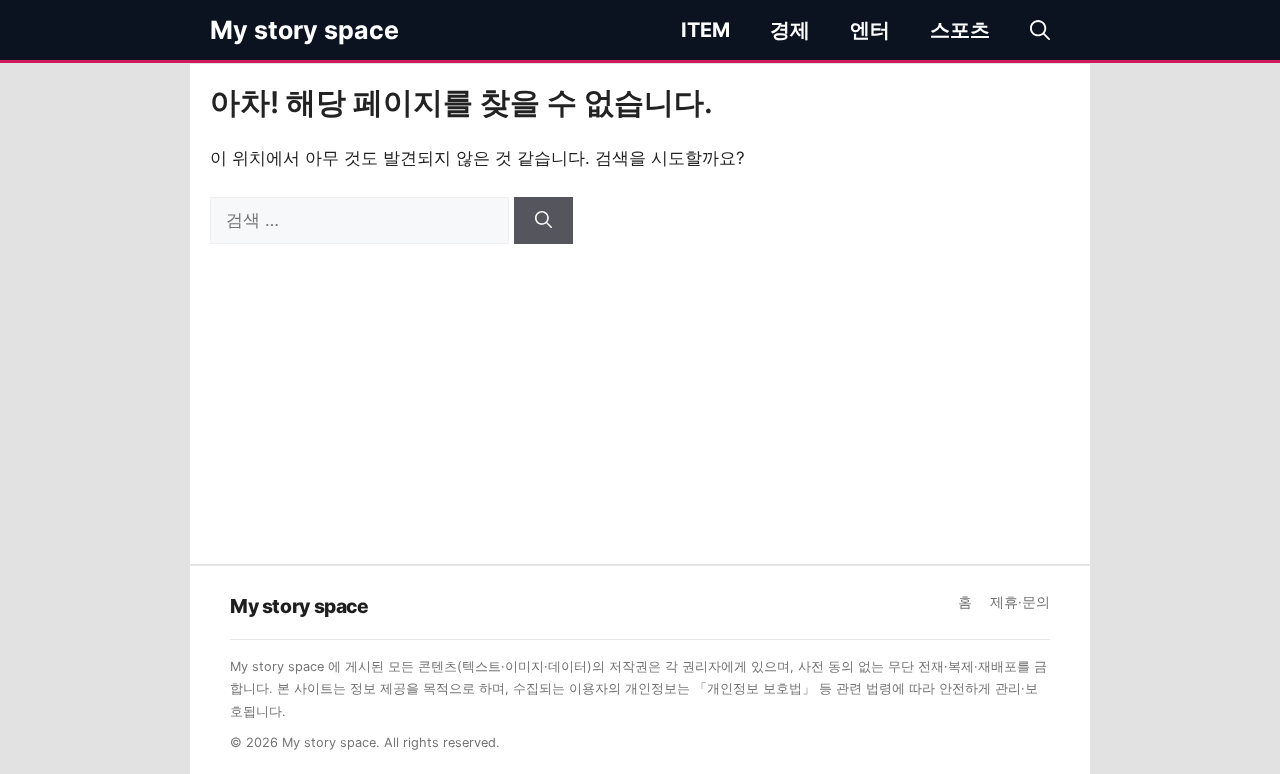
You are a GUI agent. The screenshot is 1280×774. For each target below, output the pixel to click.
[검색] (543, 221)
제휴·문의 (1020, 602)
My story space (304, 30)
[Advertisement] (640, 394)
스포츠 (960, 30)
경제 (790, 30)
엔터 (870, 30)
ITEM (705, 30)
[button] (1040, 30)
